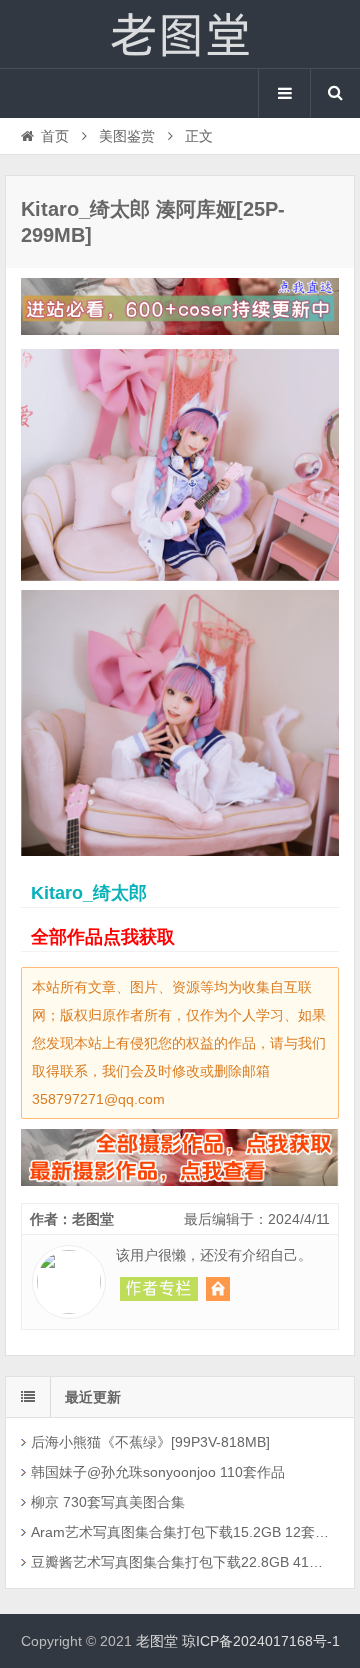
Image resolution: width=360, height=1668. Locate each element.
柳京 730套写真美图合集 (108, 1502)
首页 (55, 136)
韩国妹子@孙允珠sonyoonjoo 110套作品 (158, 1472)
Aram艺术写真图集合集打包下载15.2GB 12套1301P (182, 1532)
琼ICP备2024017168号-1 (261, 1641)
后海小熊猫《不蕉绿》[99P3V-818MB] (150, 1442)
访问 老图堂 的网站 (218, 1289)
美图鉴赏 (127, 136)
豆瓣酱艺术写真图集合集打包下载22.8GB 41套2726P (182, 1562)
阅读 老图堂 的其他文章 (159, 1289)
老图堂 (180, 34)
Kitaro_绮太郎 (89, 893)
